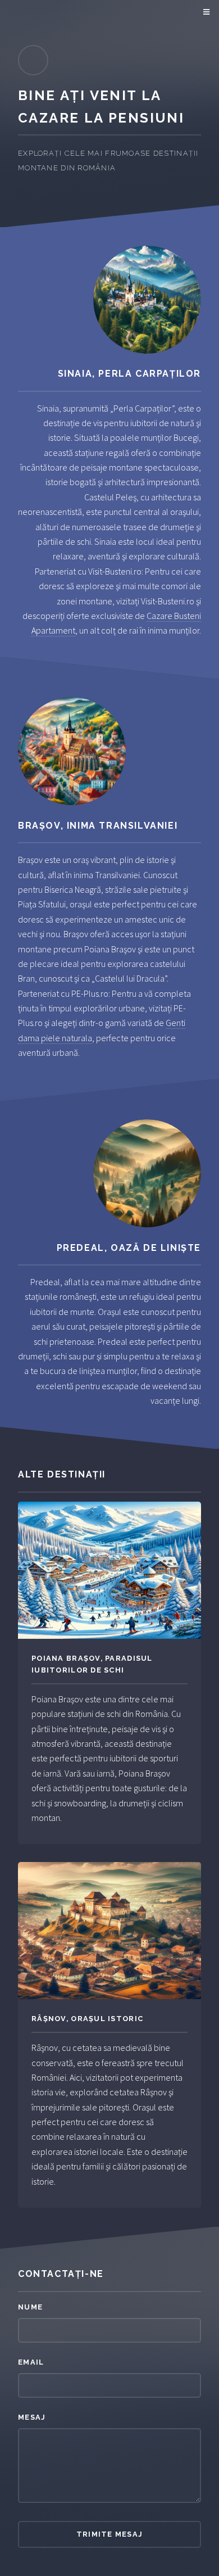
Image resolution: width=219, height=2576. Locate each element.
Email (31, 2362)
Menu (205, 12)
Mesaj (32, 2417)
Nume (30, 2307)
